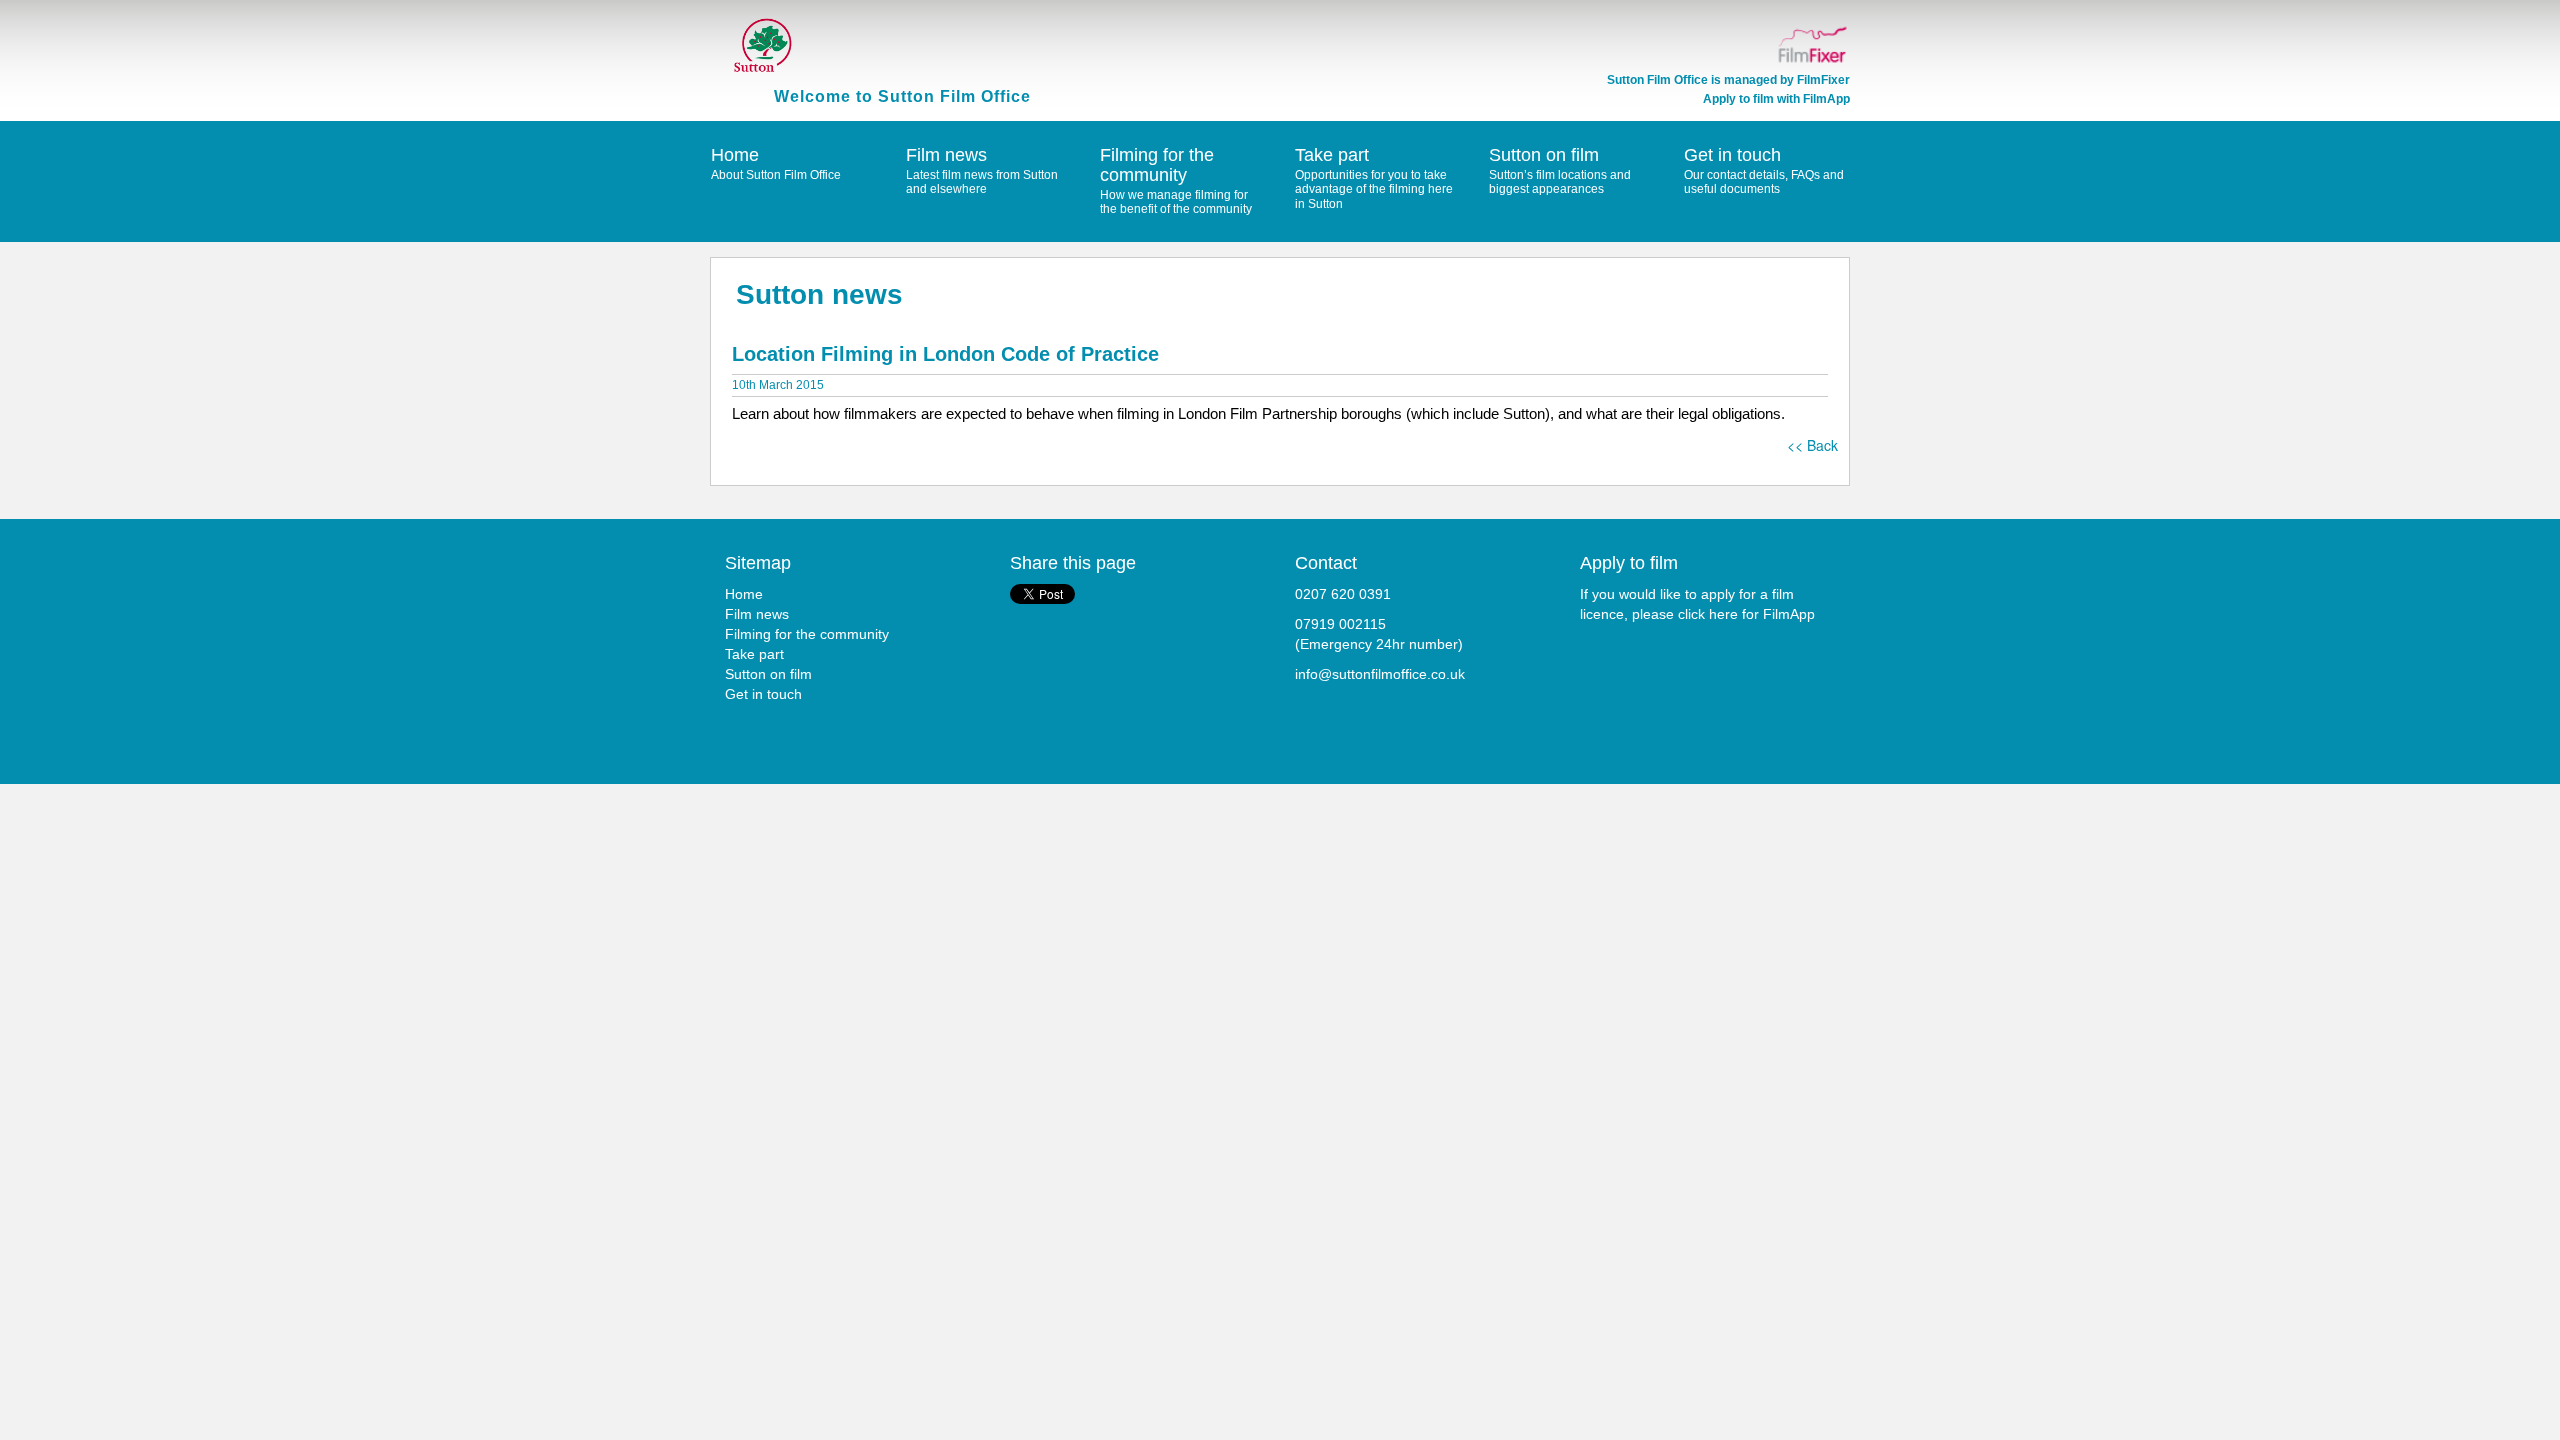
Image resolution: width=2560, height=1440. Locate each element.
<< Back (1812, 445)
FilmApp (1789, 614)
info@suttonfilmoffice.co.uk (1380, 674)
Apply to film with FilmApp (1776, 99)
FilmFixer (1823, 80)
